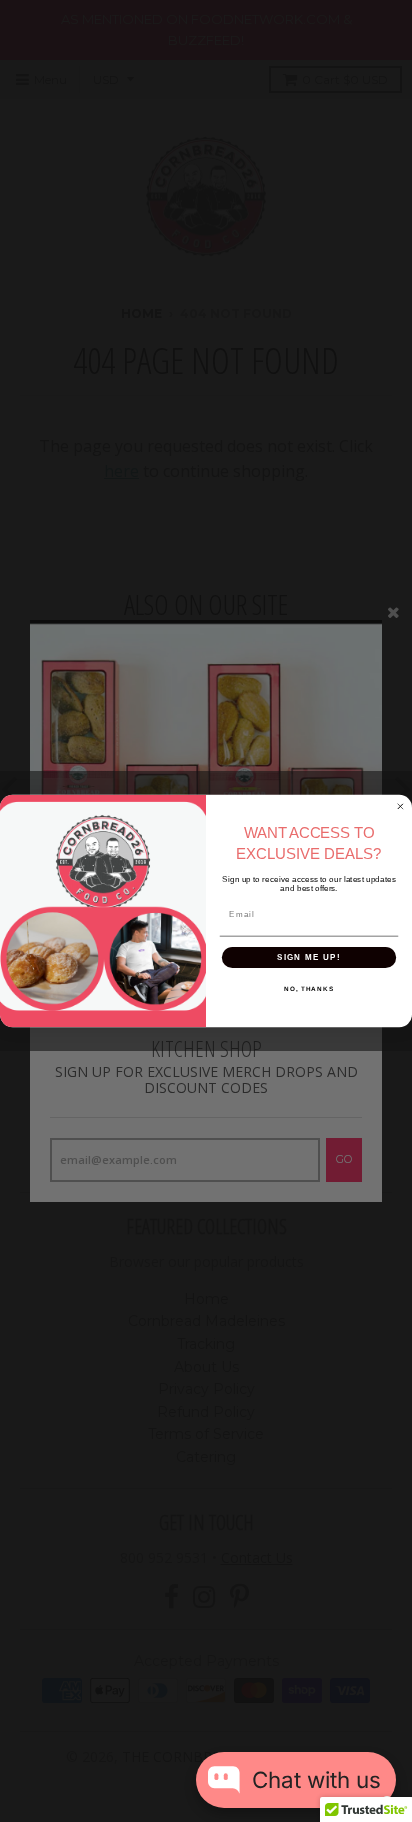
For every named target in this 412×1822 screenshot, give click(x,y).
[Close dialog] (400, 806)
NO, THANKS (309, 988)
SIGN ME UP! (309, 956)
